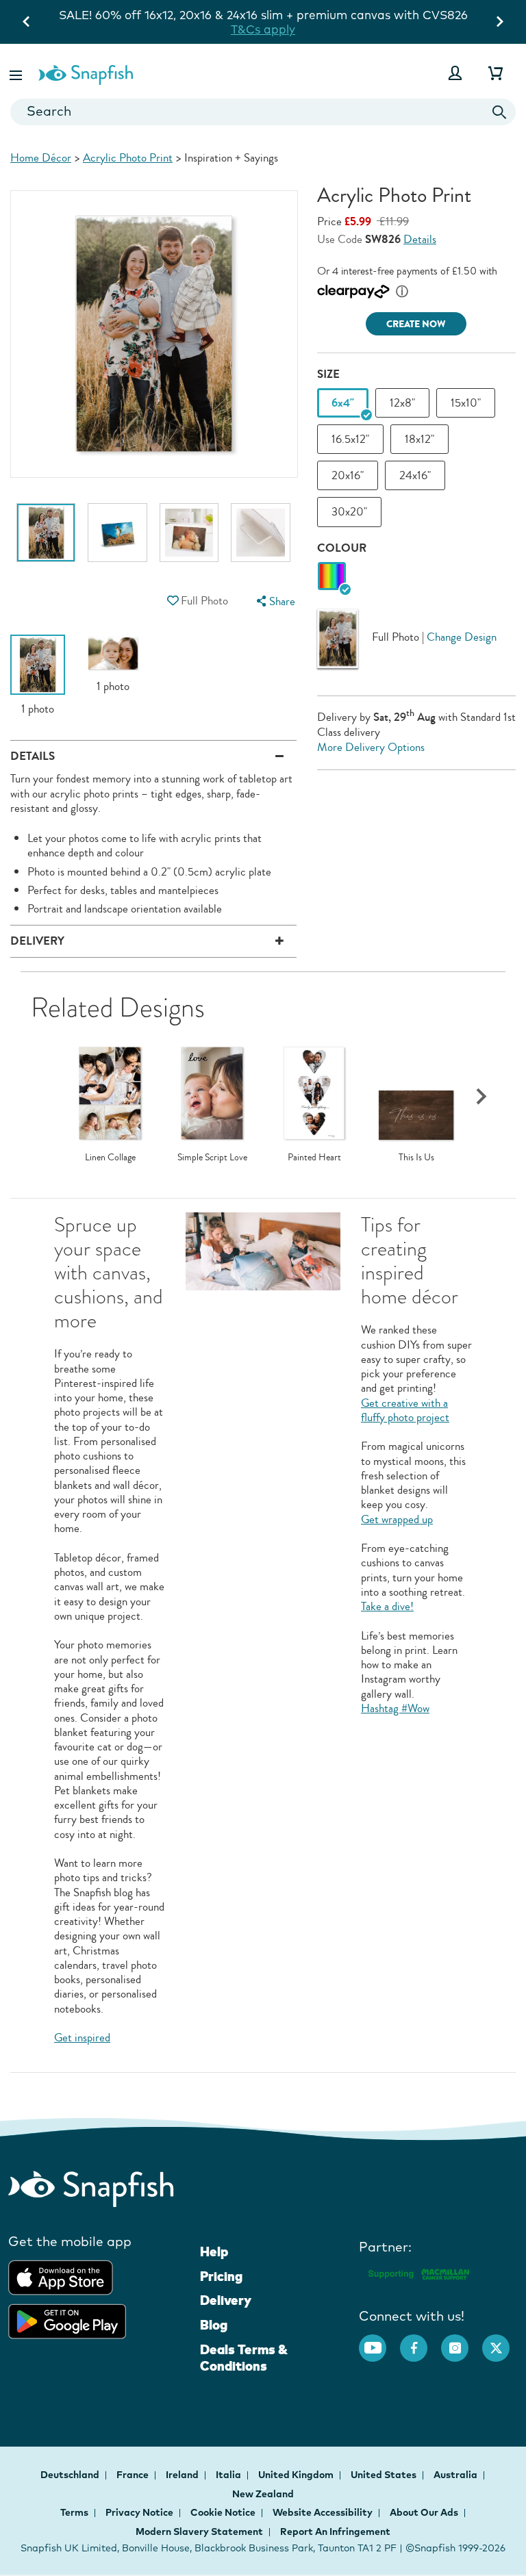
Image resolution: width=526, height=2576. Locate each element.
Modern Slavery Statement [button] (199, 2532)
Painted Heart (314, 1158)
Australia (456, 2475)
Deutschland (71, 2475)
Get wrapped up (397, 1519)
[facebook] (421, 2341)
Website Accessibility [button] (323, 2512)
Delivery (226, 2300)
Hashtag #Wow (395, 1708)
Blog (214, 2325)
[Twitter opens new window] (503, 2341)
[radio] (332, 577)
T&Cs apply (263, 29)
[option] (46, 539)
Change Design (462, 637)
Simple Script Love (212, 1158)
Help (214, 2252)
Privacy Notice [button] (139, 2512)
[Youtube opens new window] (379, 2341)
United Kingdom (297, 2475)
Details (420, 239)
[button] (17, 73)
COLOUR (342, 548)
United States (385, 2475)
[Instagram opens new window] (462, 2341)
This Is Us (416, 1158)
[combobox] (263, 112)
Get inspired (82, 2038)
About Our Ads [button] (424, 2512)
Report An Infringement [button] (335, 2532)
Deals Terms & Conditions (244, 2358)
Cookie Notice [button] (223, 2512)
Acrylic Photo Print (128, 158)
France (134, 2475)
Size (328, 374)
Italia (229, 2475)
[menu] (274, 601)
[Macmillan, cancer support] (418, 2272)
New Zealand (263, 2494)
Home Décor (41, 158)
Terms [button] (74, 2512)
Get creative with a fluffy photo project (405, 1410)
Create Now (416, 324)
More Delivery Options (371, 747)
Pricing (221, 2276)
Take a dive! (387, 1606)
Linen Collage (110, 1158)
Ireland (183, 2475)
